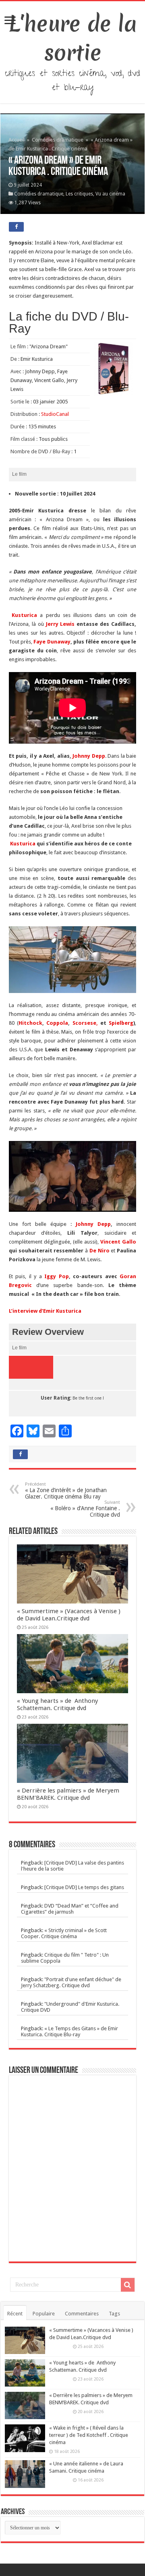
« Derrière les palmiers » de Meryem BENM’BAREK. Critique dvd (68, 1794)
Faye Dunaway (52, 642)
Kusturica (23, 615)
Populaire (44, 2314)
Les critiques (79, 194)
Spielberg (121, 1023)
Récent (15, 2314)
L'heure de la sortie (73, 38)
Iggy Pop (57, 1276)
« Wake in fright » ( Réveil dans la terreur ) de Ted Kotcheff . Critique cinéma (89, 2435)
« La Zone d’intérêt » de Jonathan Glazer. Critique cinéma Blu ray (66, 1491)
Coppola (57, 1023)
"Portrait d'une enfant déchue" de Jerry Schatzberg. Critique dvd (71, 1982)
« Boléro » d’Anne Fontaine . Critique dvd (85, 1509)
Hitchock (30, 1023)
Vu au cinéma (110, 194)
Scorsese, (85, 1023)
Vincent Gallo (118, 1242)
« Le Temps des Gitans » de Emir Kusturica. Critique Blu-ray (69, 2031)
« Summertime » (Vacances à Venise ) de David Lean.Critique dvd (69, 1615)
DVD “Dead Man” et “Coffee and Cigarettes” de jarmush (70, 1909)
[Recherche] (128, 2285)
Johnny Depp (89, 756)
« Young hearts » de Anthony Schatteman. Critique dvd (57, 1704)
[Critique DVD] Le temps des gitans (84, 1887)
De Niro (100, 1251)
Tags (114, 2314)
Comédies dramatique (58, 140)
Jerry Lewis (60, 624)
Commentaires (82, 2314)
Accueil (17, 140)
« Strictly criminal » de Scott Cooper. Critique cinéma (64, 1933)
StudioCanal (55, 414)
